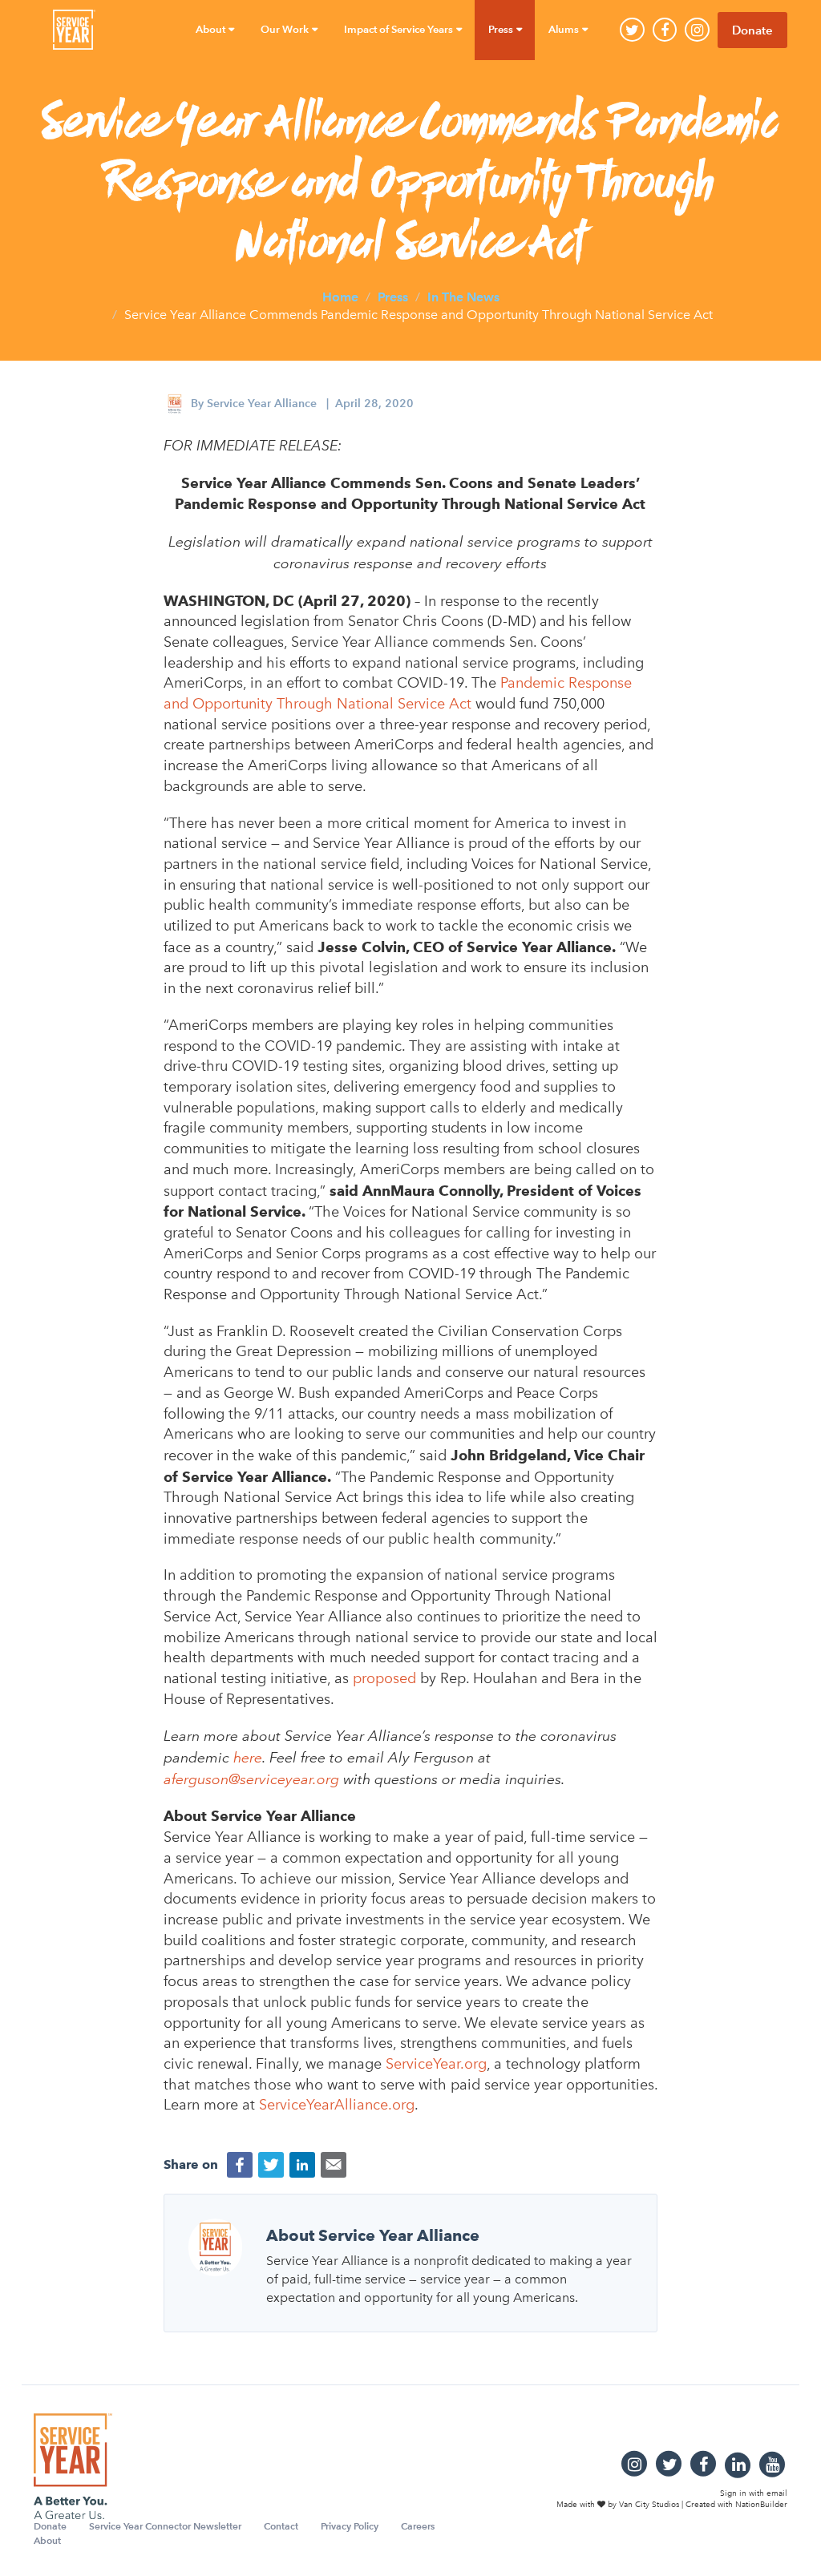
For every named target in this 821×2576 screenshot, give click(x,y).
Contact (281, 2526)
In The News (463, 296)
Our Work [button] (286, 29)
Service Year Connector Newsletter (165, 2526)
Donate (752, 30)
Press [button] (502, 29)
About (47, 2540)
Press (393, 296)
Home (340, 296)
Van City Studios (649, 2505)
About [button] (212, 29)
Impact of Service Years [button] (400, 29)
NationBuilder (761, 2505)
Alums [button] (565, 29)
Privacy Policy (350, 2526)
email (777, 2493)
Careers (418, 2526)
